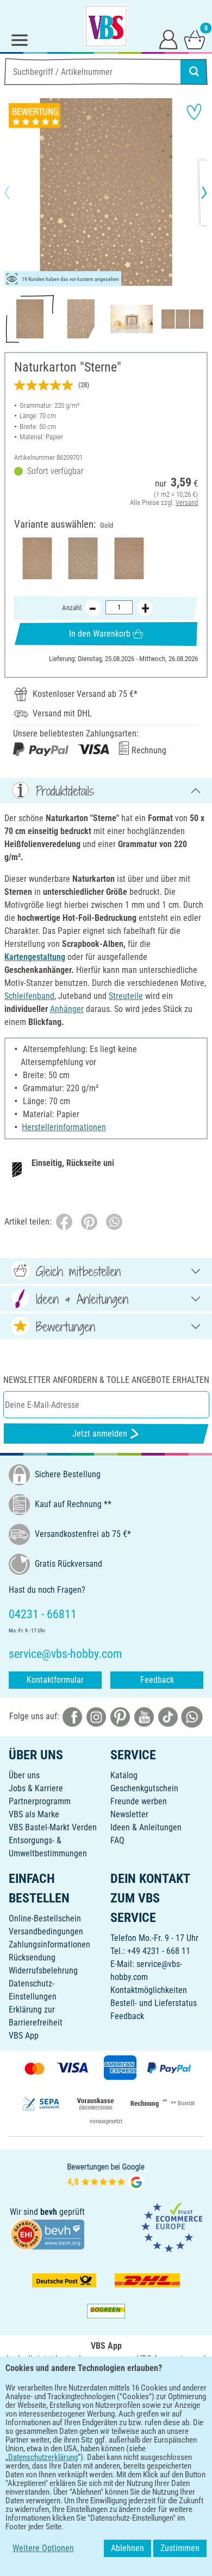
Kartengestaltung (35, 957)
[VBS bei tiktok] (168, 1716)
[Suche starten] (194, 72)
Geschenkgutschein (144, 1788)
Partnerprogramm (40, 1801)
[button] (16, 193)
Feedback (157, 1680)
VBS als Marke (34, 1814)
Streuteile (126, 996)
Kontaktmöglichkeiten (149, 1990)
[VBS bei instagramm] (96, 1716)
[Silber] (83, 558)
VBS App (24, 2036)
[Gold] (37, 558)
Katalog (124, 1775)
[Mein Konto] (169, 39)
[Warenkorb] (195, 39)
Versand (187, 502)
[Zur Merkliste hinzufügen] (194, 112)
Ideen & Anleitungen (146, 1827)
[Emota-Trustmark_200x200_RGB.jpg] (172, 2227)
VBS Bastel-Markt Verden (53, 1827)
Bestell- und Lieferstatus (154, 2003)
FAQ (117, 1840)
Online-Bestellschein (45, 1918)
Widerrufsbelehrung (43, 1971)
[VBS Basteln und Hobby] (106, 26)
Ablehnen (127, 2548)
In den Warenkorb (100, 634)
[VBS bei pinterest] (120, 1716)
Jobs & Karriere (36, 1788)
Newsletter (129, 1814)
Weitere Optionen (43, 2548)
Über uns (24, 1775)
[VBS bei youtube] (144, 1716)
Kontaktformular (55, 1680)
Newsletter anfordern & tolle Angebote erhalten (106, 1380)
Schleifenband (29, 996)
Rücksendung (32, 1957)
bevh (49, 2212)
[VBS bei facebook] (72, 1716)
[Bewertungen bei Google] (106, 2175)
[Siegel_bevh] (47, 2234)
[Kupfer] (129, 558)
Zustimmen (180, 2548)
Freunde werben (139, 1801)
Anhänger (67, 1009)
